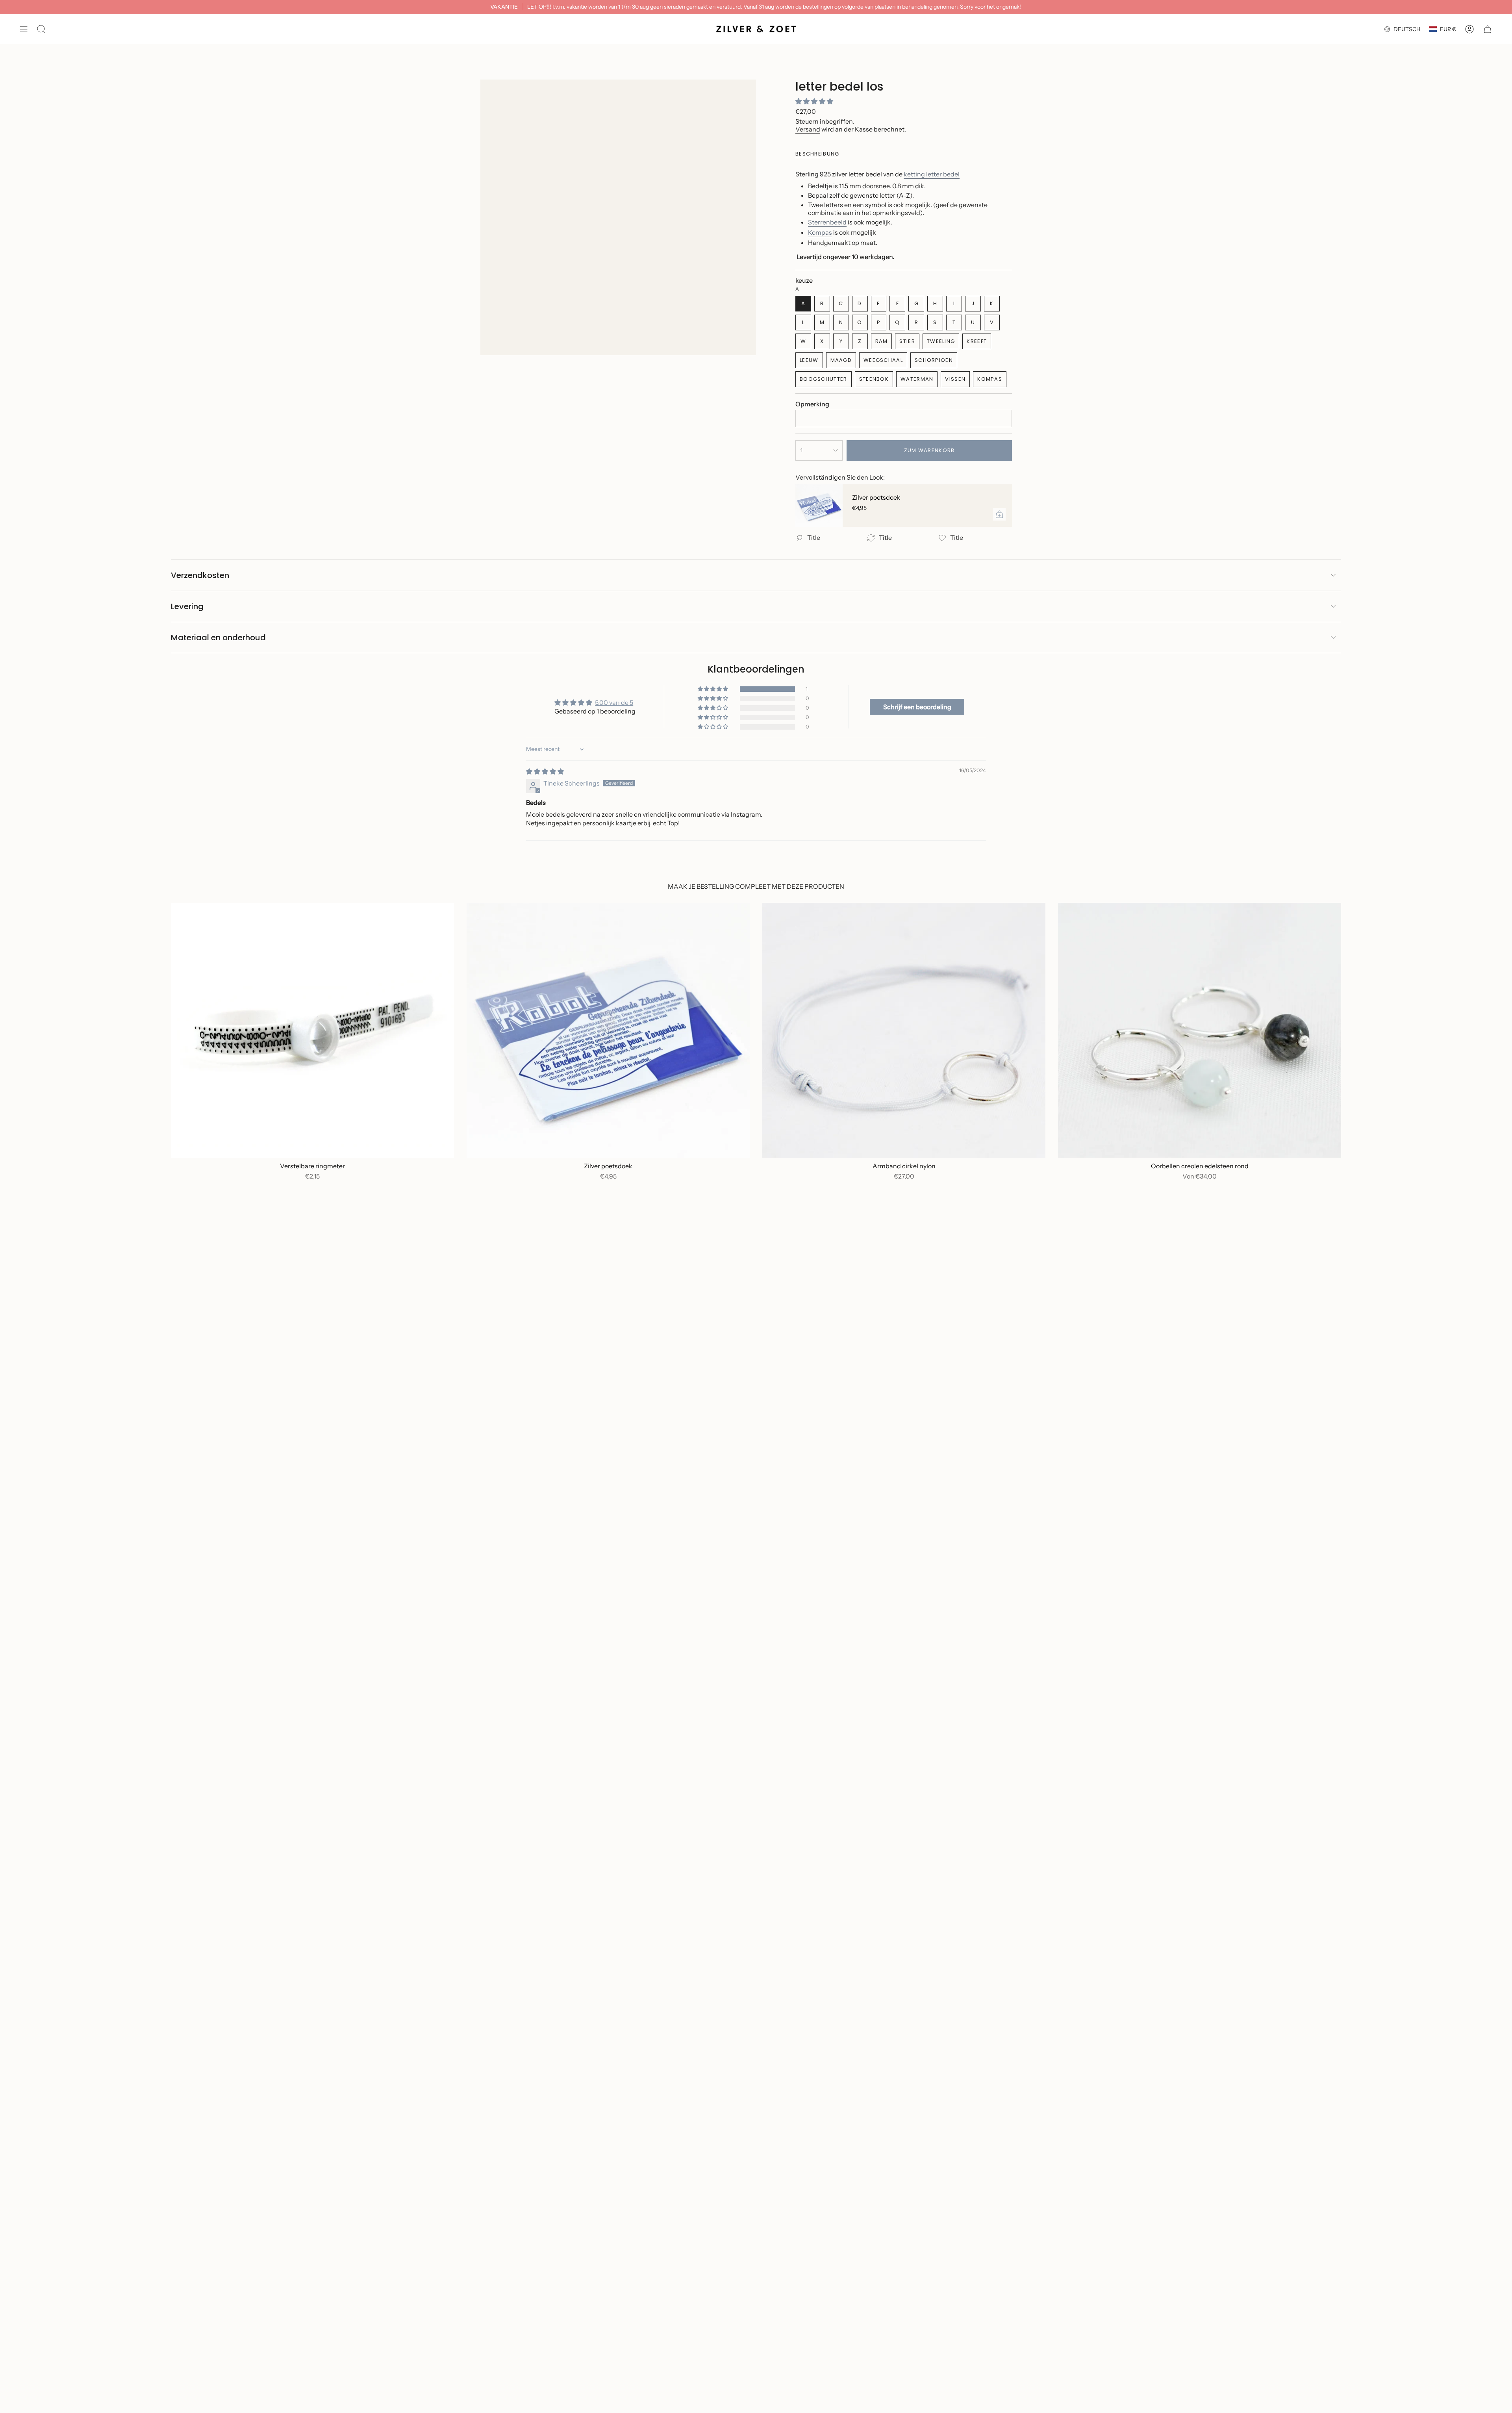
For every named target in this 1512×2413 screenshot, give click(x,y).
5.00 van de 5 (614, 702)
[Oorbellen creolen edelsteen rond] (1200, 1030)
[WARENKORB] (1488, 29)
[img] (545, 771)
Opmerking (812, 404)
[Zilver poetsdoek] (819, 506)
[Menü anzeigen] (24, 29)
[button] (814, 101)
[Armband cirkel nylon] (904, 1030)
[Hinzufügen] (999, 514)
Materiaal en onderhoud (218, 638)
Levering (187, 606)
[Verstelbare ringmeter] (312, 1030)
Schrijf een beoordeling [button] (917, 707)
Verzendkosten (200, 575)
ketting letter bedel (932, 174)
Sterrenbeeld (827, 222)
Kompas (820, 232)
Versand (808, 129)
